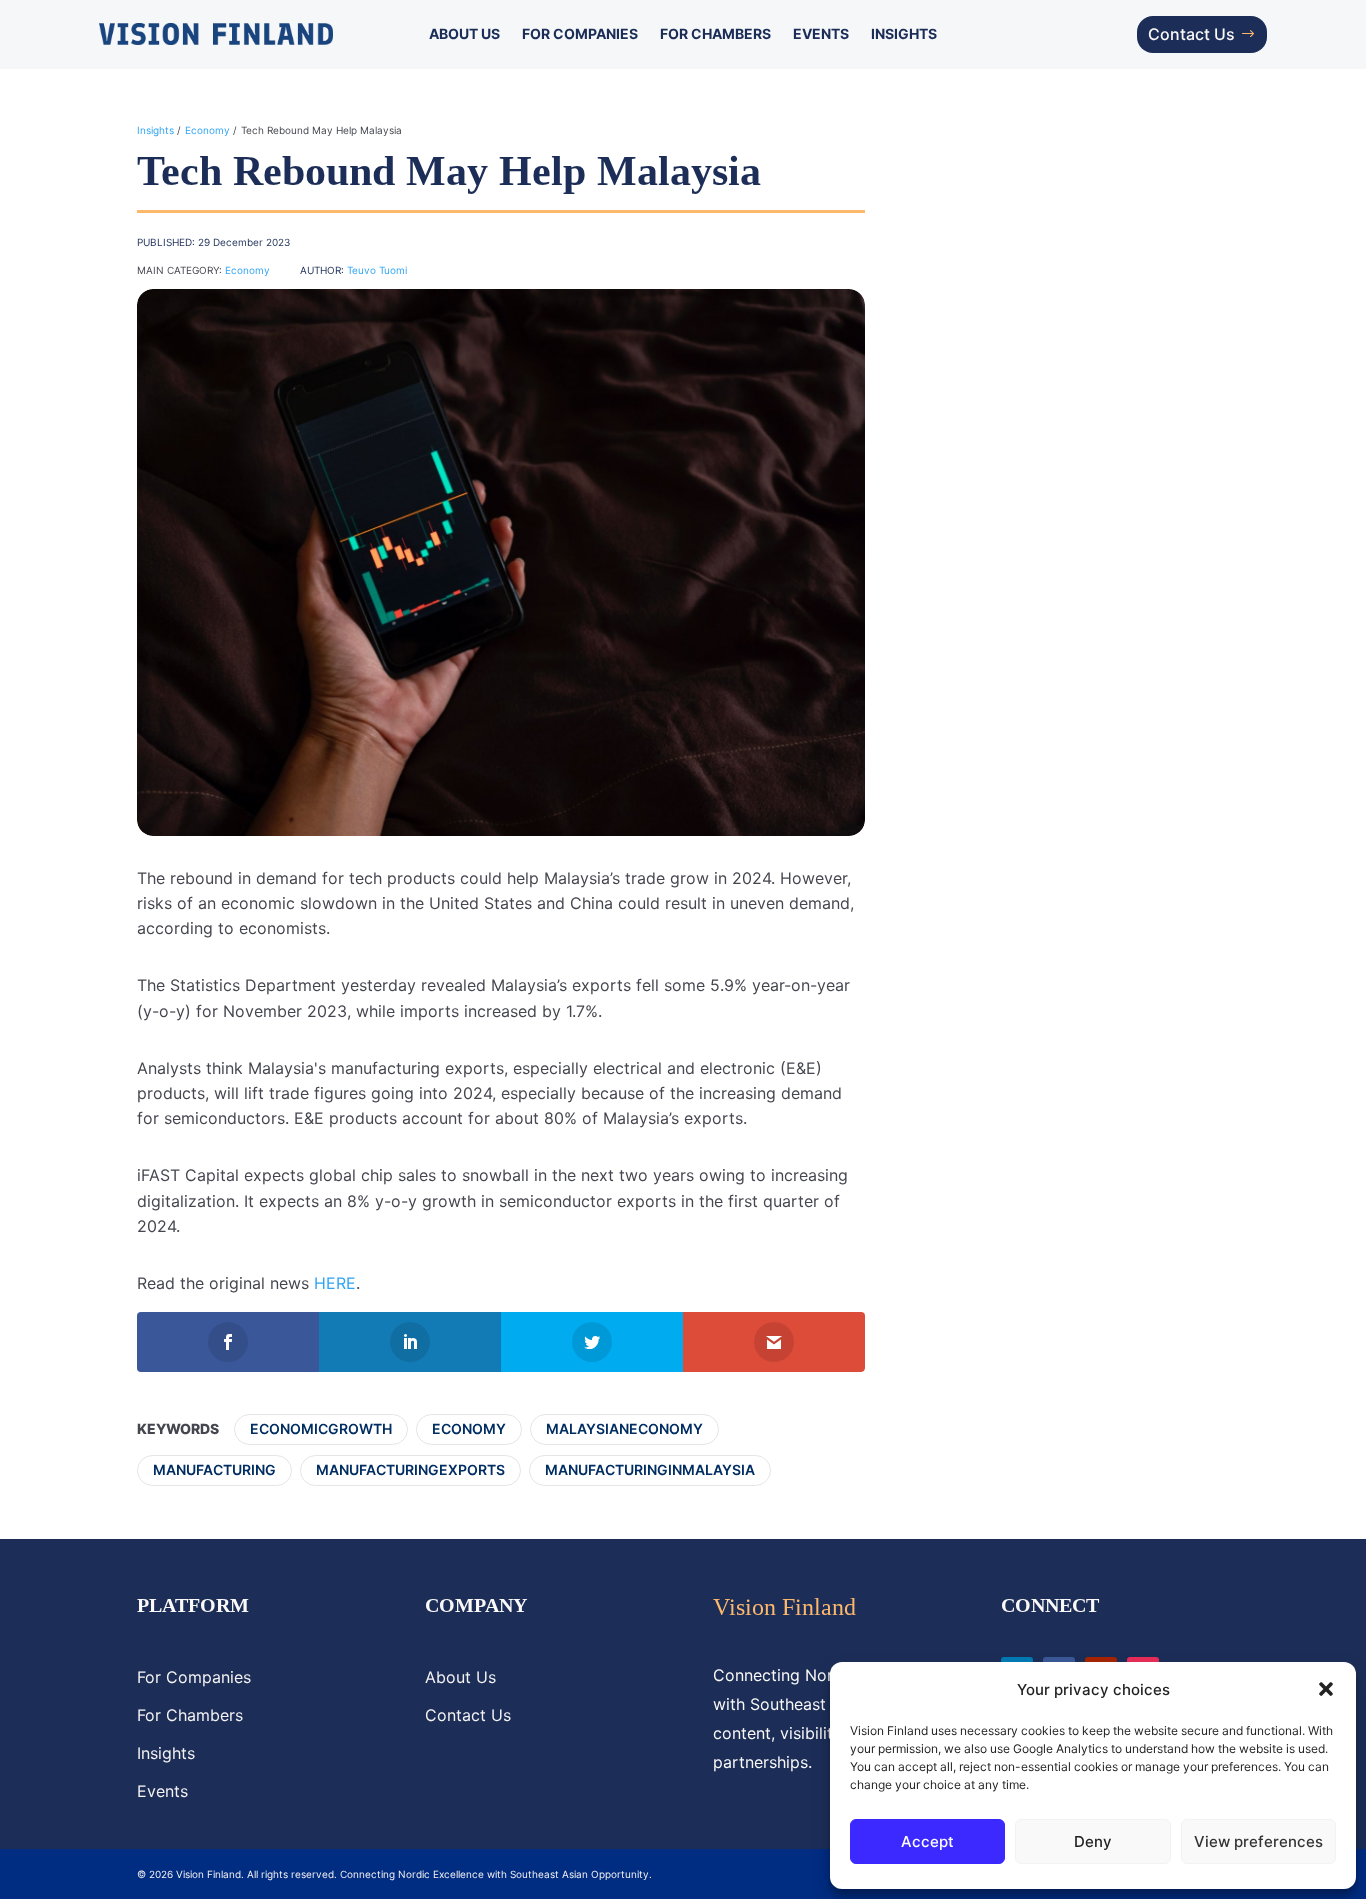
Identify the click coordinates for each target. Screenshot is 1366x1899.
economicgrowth (321, 1428)
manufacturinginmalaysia (650, 1469)
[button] (1326, 1689)
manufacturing (214, 1469)
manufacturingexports (410, 1469)
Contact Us (1191, 34)
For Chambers (715, 34)
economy (469, 1428)
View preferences (1258, 1841)
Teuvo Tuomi (377, 270)
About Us (464, 34)
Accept (927, 1841)
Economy (207, 130)
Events (821, 34)
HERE (335, 1283)
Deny (1093, 1841)
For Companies (580, 34)
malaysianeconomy (624, 1428)
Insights (904, 34)
